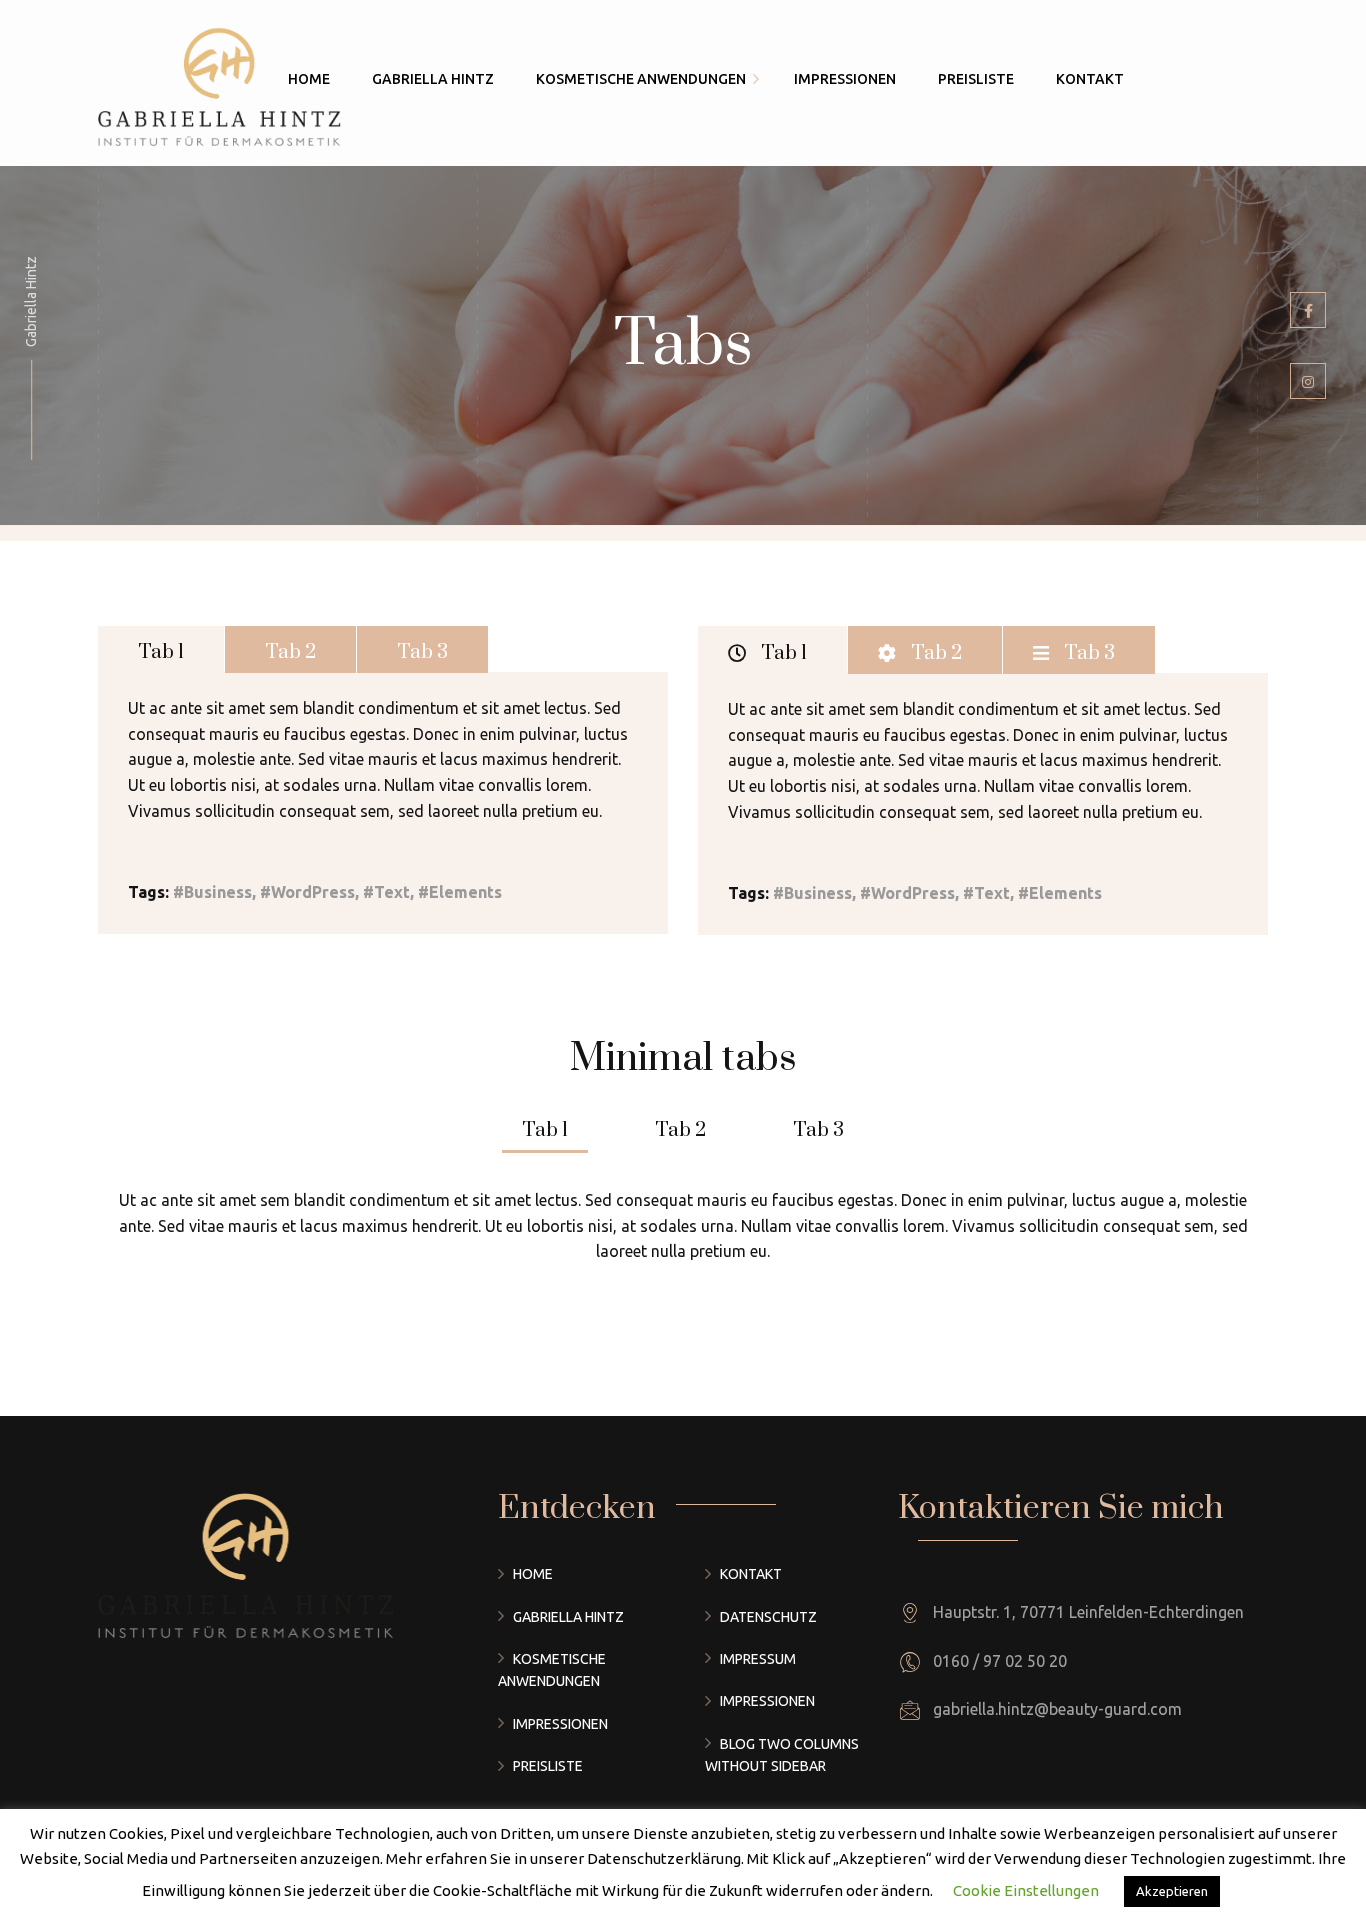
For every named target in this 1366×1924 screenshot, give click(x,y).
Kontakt (751, 1574)
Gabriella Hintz (568, 1617)
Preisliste (548, 1766)
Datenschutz (768, 1617)
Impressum (758, 1659)
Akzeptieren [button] (1172, 1891)
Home (533, 1574)
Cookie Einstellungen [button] (1026, 1890)
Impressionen (560, 1724)
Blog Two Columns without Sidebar (782, 1755)
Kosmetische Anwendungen (552, 1670)
